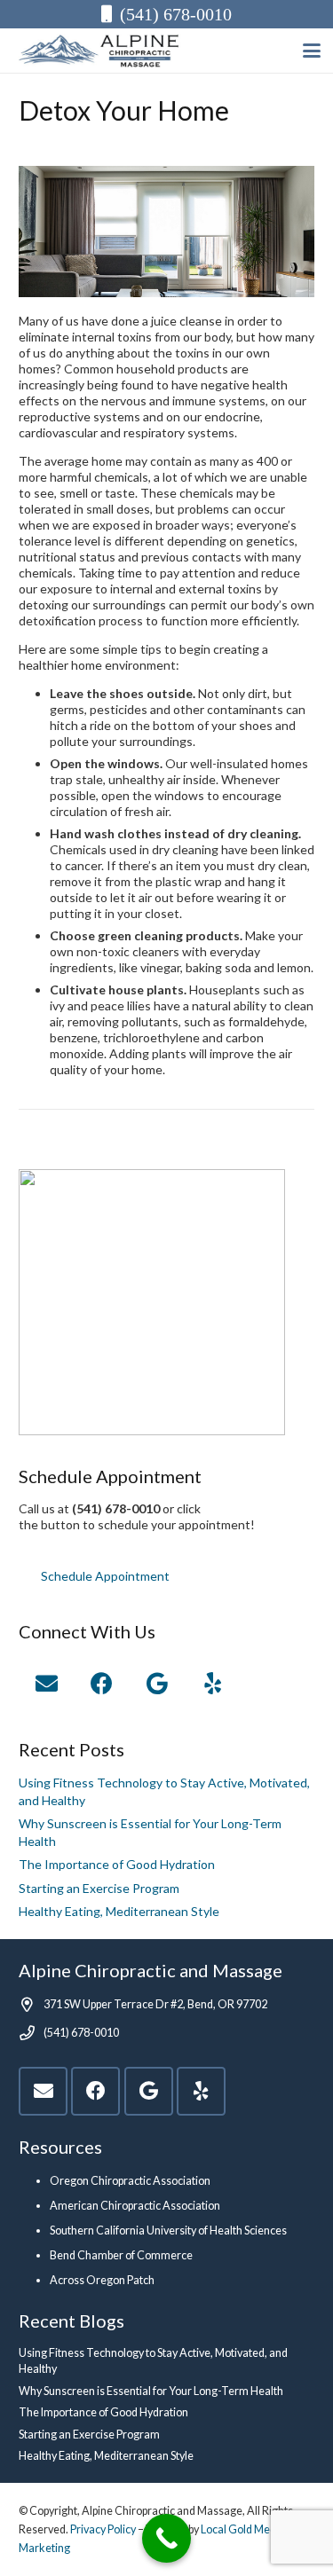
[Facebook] (103, 1684)
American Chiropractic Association (135, 2206)
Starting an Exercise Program (99, 1888)
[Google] (158, 1684)
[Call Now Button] (166, 2538)
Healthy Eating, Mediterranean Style (119, 1911)
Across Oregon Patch (102, 2280)
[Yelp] (214, 1684)
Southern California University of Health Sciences (168, 2230)
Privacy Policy (103, 2529)
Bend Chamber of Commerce (121, 2255)
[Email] (47, 1684)
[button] (312, 51)
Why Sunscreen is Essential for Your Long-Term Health (151, 2391)
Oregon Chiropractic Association (130, 2181)
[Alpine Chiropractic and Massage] (107, 51)
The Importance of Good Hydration (117, 1864)
